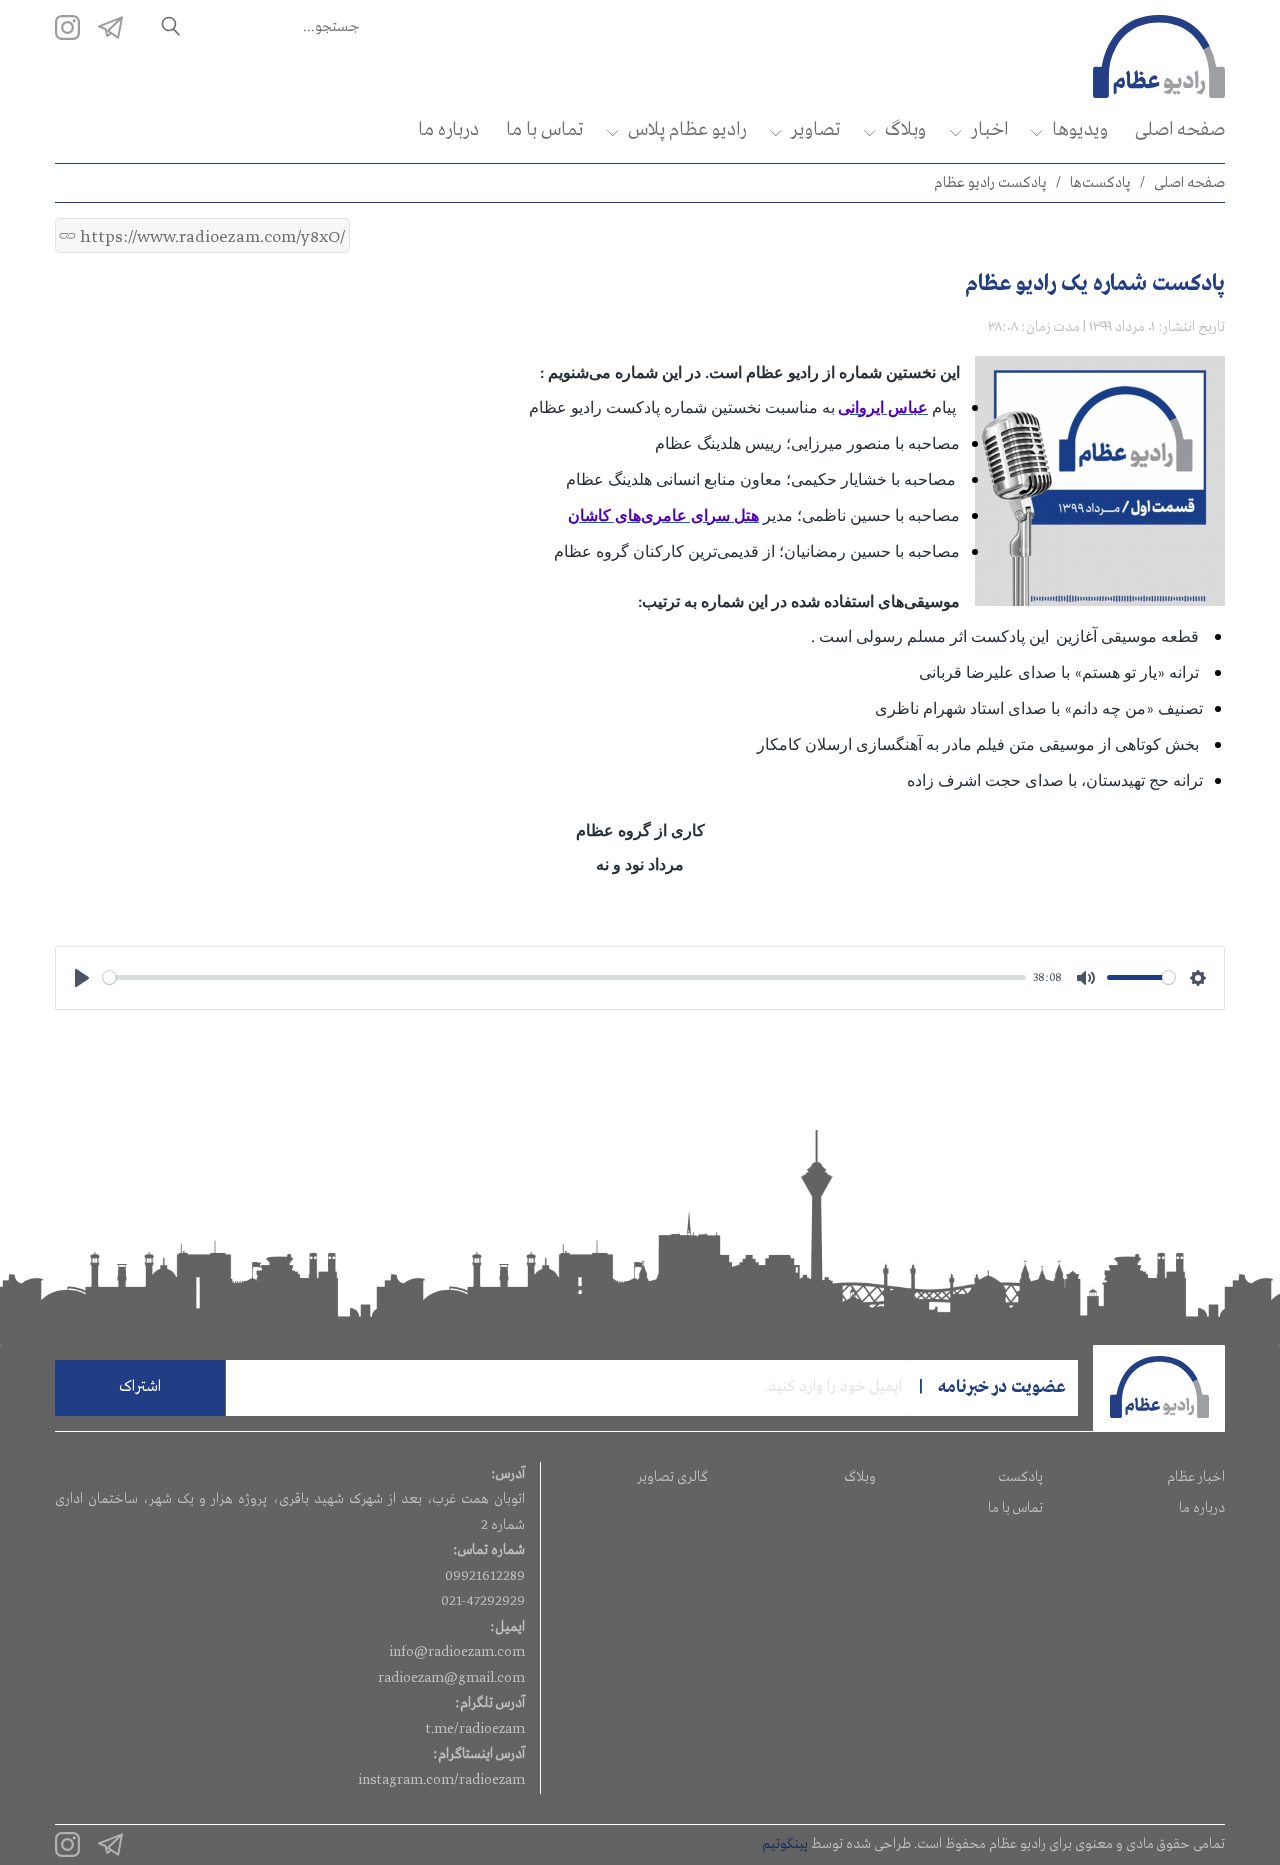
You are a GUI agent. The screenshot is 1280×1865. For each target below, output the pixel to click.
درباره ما (448, 130)
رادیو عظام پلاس (687, 130)
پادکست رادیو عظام (990, 183)
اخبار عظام (1196, 1477)
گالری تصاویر (672, 1477)
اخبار (989, 130)
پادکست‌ (1020, 1477)
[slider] (564, 977)
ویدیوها (1080, 130)
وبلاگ (905, 130)
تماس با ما (544, 130)
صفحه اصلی (1180, 130)
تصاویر (815, 130)
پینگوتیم (785, 1844)
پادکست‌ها (1100, 183)
